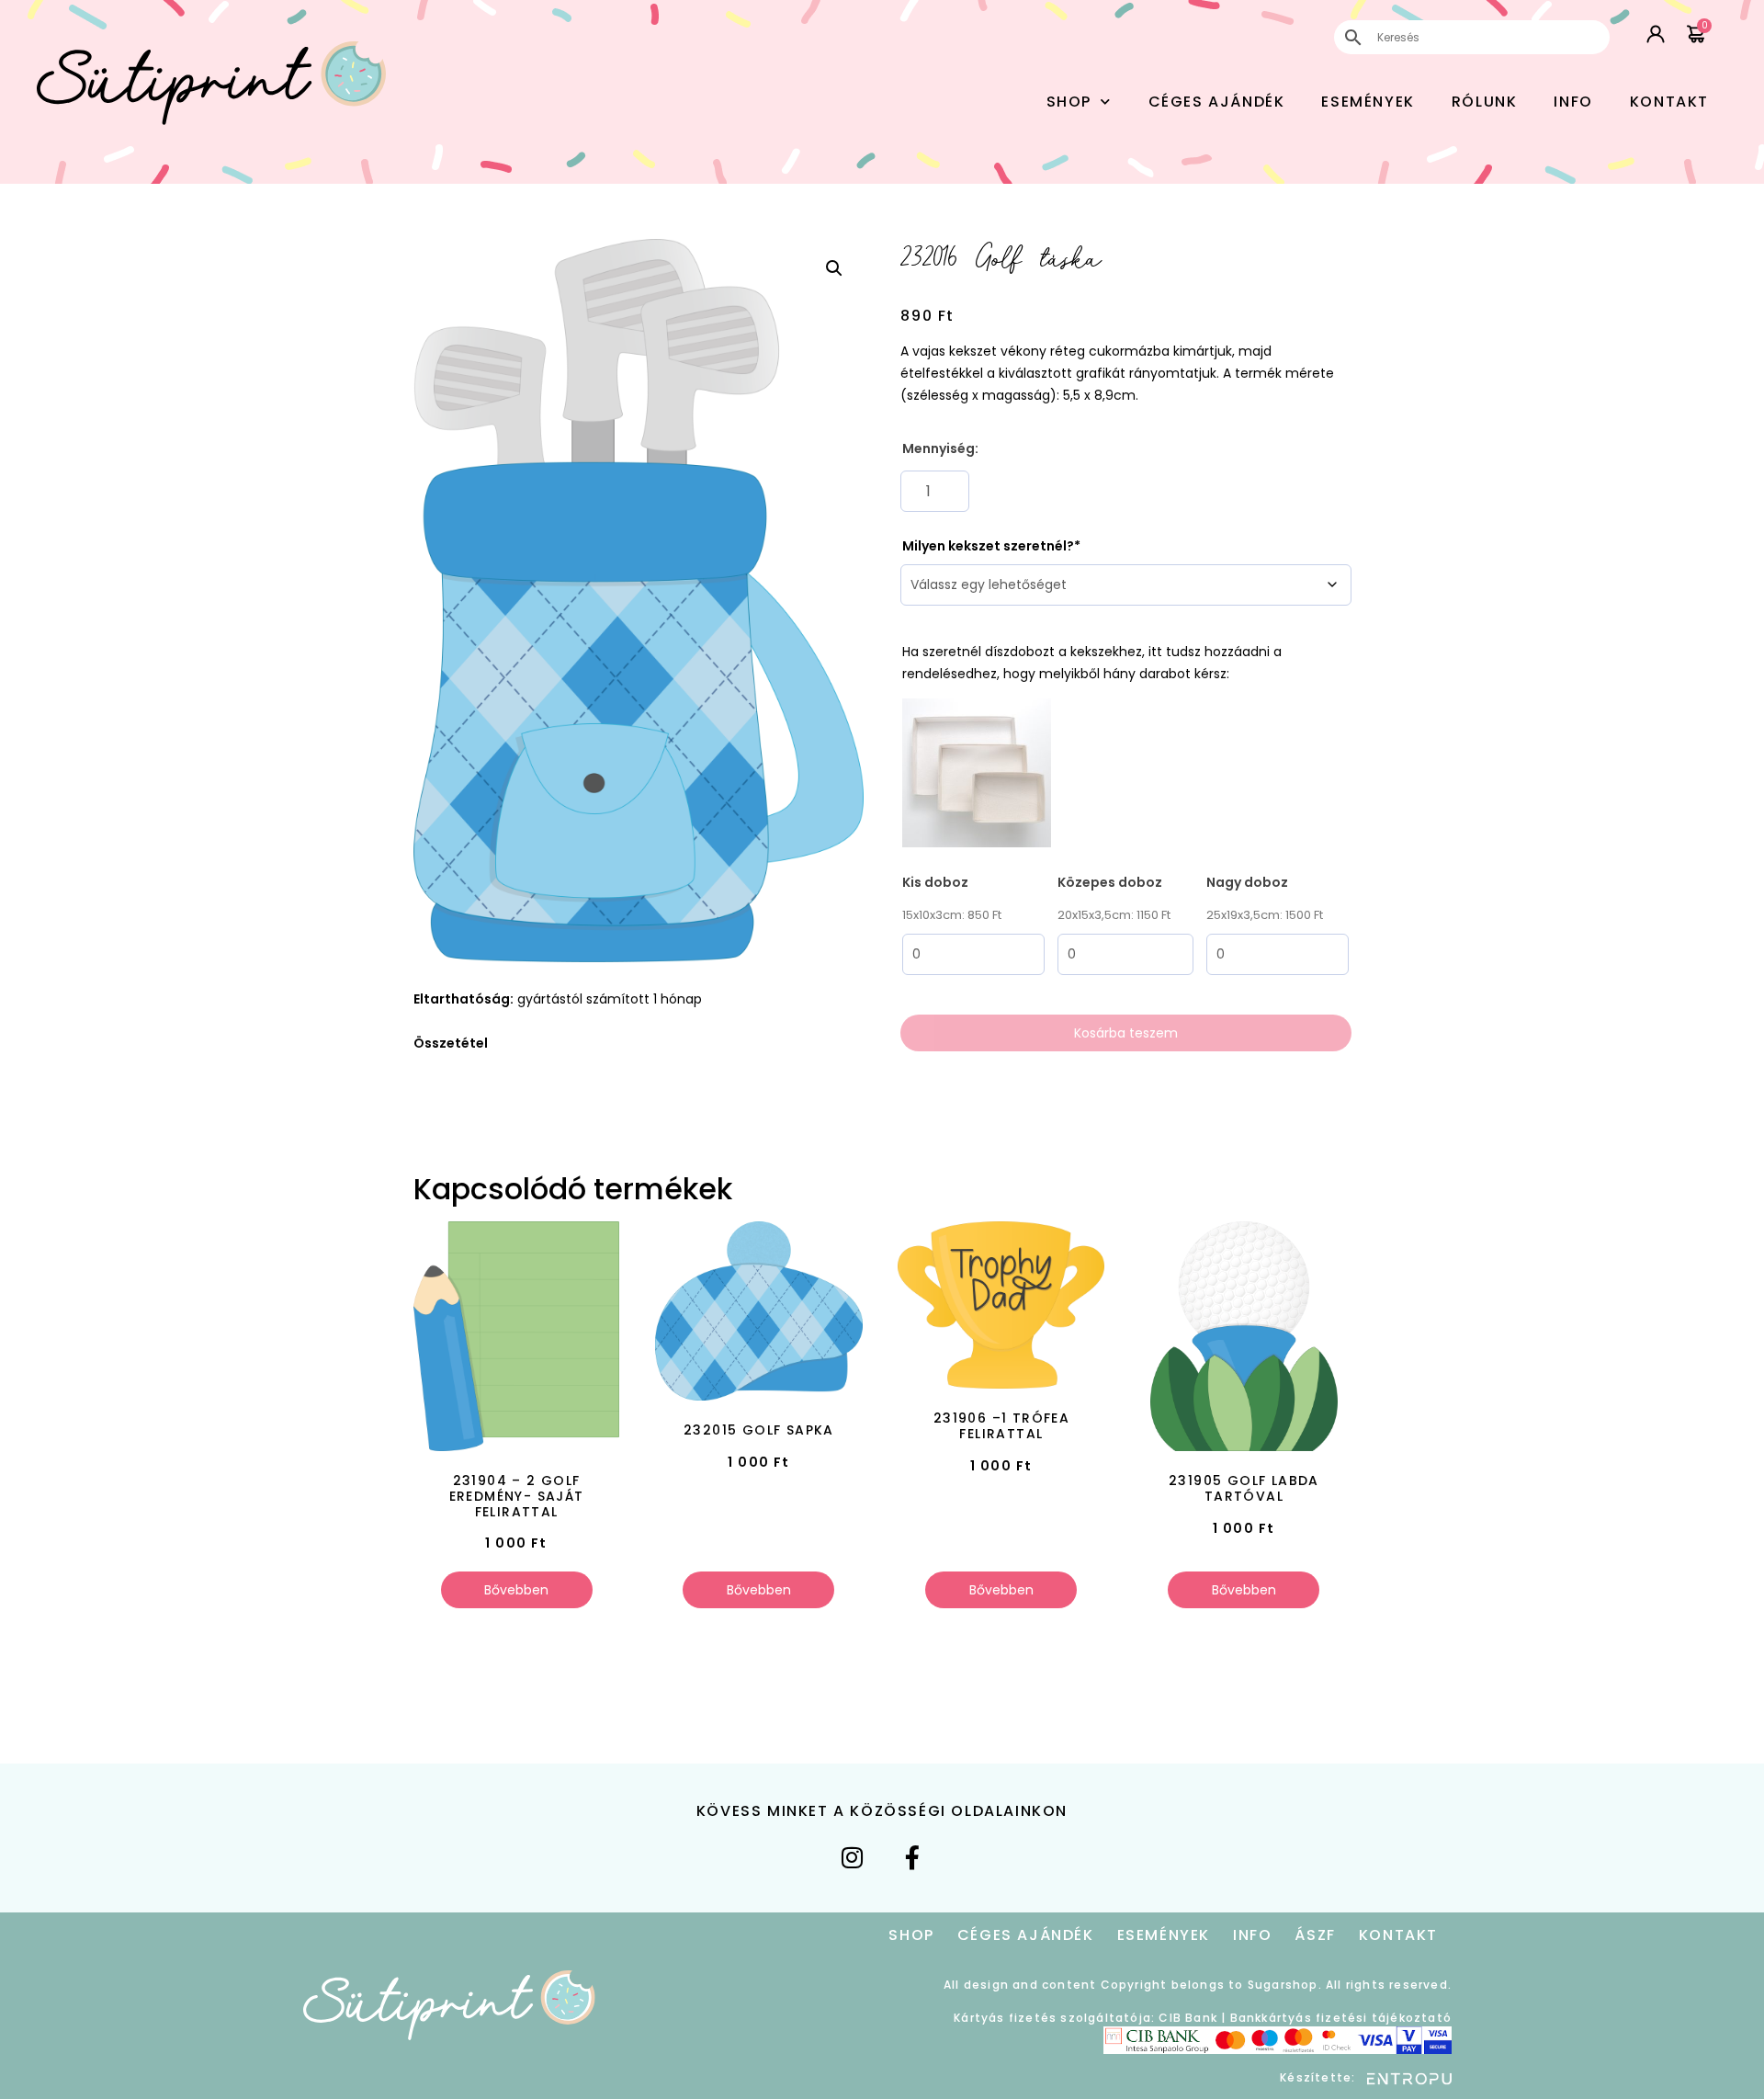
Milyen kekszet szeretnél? (988, 546)
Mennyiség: (940, 448)
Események (1368, 102)
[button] (834, 268)
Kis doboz (935, 882)
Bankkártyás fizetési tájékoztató (1341, 2018)
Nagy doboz (1247, 882)
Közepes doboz (1110, 882)
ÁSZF (1315, 1935)
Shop (1069, 102)
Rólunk (1485, 102)
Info (1573, 102)
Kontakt (1669, 102)
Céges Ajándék (1217, 102)
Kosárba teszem (1126, 1033)
